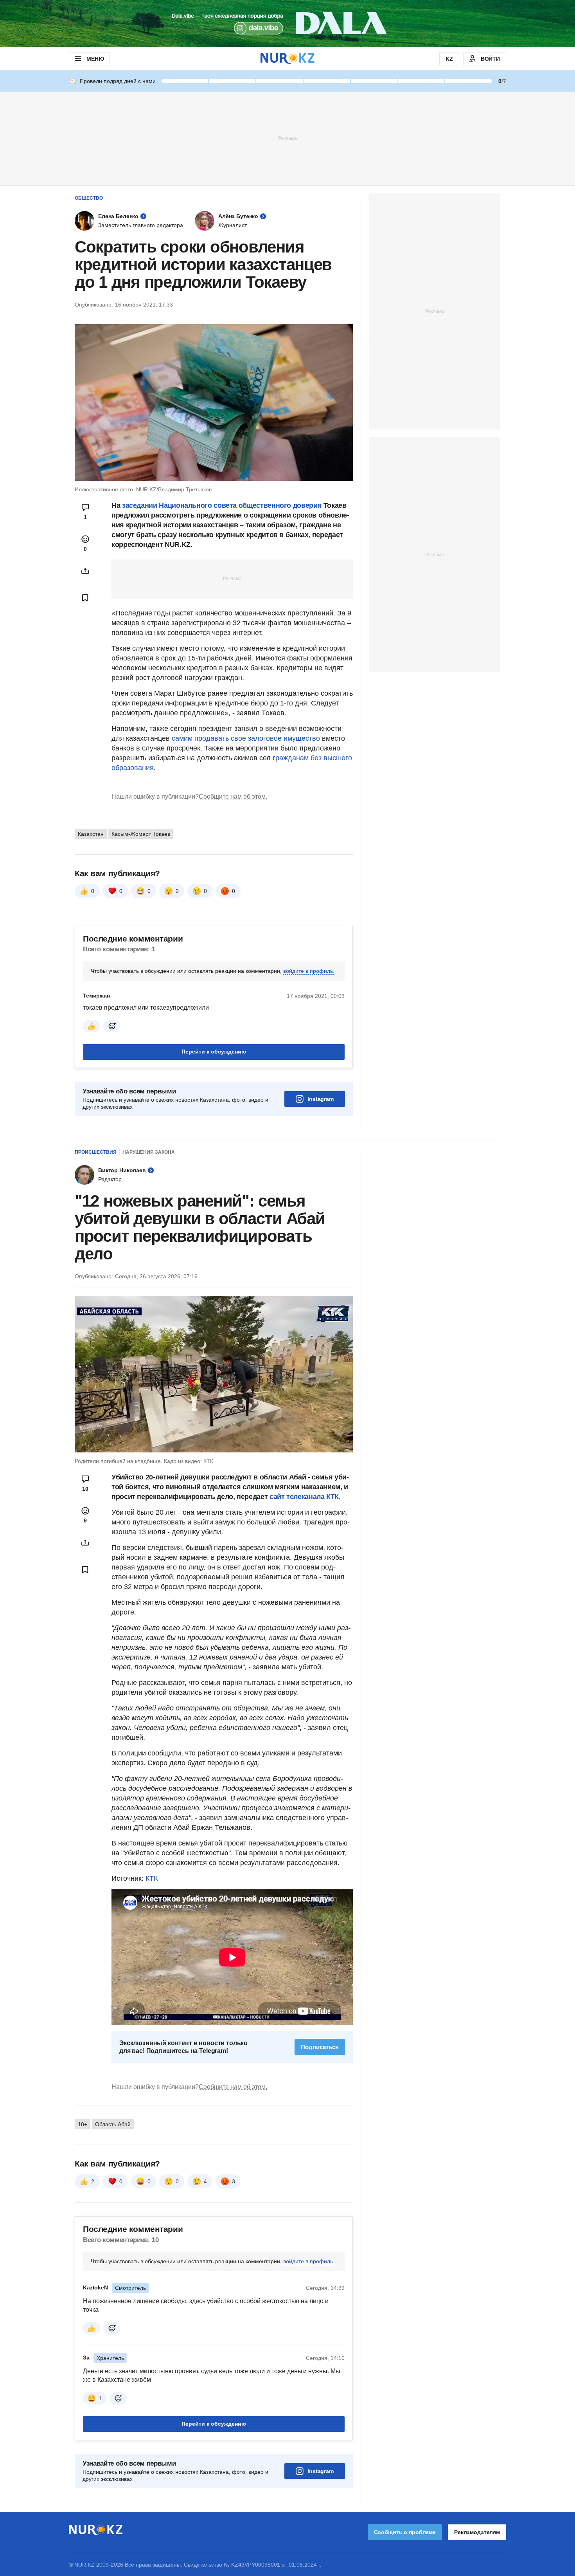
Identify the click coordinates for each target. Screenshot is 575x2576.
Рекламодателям (477, 2532)
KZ (449, 59)
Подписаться (320, 2047)
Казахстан (91, 834)
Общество (89, 198)
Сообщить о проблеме (405, 2532)
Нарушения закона (149, 1152)
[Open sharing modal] (85, 571)
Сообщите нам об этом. (233, 796)
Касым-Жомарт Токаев (141, 834)
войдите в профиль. (309, 971)
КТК (152, 1878)
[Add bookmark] (85, 598)
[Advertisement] (287, 138)
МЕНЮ (95, 59)
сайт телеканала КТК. (304, 1497)
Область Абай (113, 2124)
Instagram (321, 1099)
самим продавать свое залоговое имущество (246, 738)
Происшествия (96, 1152)
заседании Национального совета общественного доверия (222, 505)
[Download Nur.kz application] (287, 23)
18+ (83, 2124)
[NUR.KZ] (287, 59)
